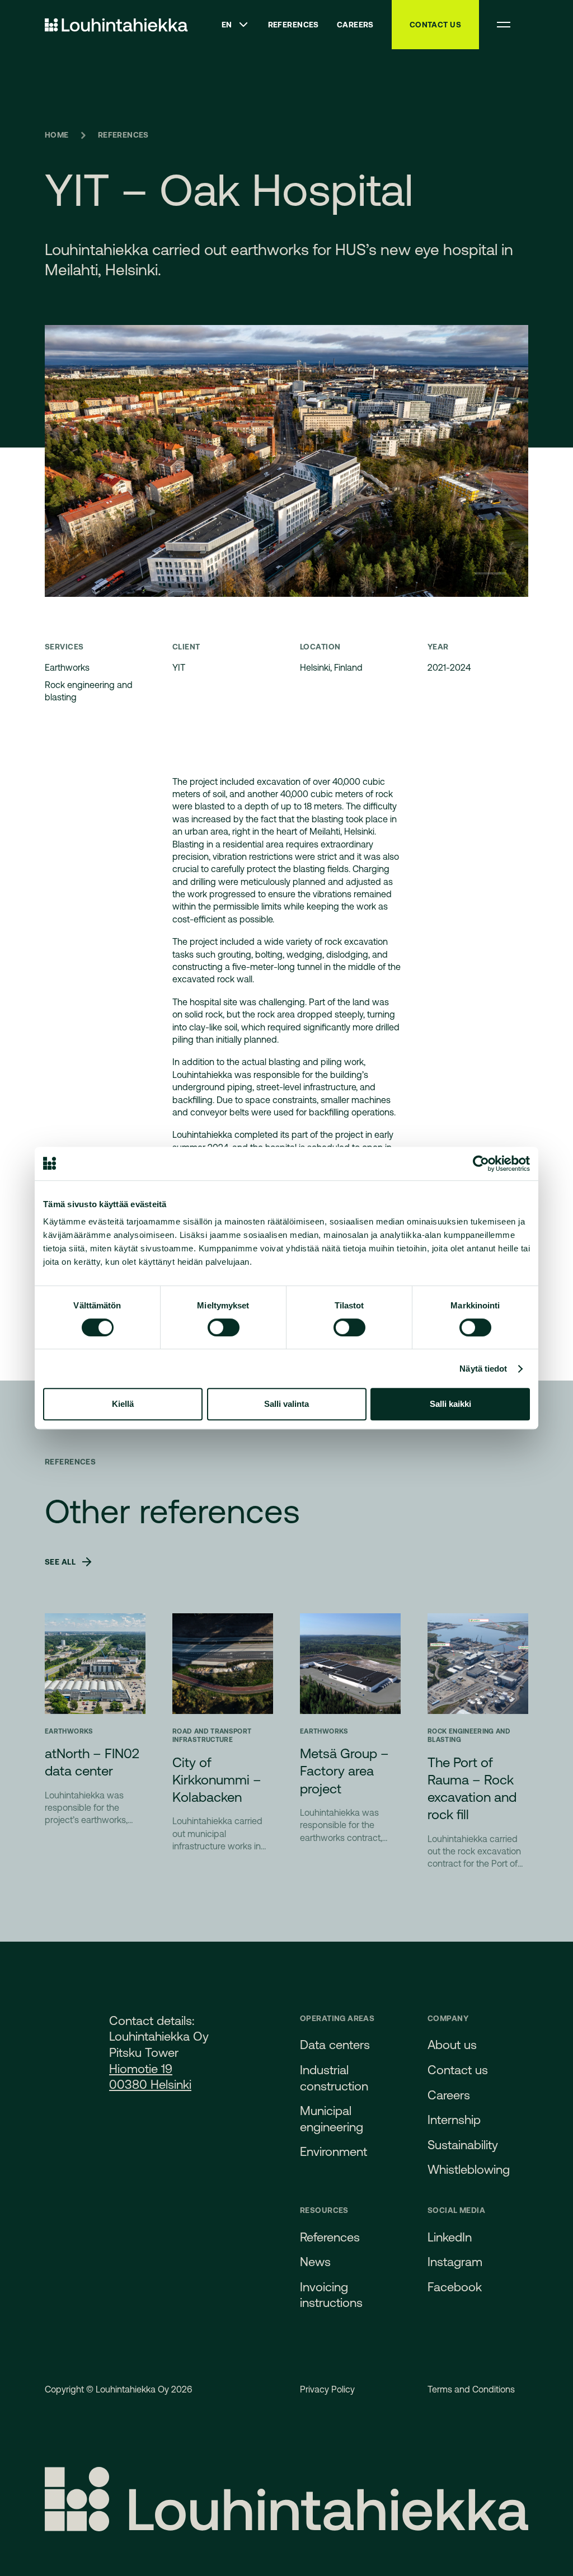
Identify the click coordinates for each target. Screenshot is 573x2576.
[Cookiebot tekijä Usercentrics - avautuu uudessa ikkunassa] (481, 1164)
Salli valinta (286, 1404)
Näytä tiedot (483, 1369)
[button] (236, 25)
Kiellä (123, 1404)
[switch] (224, 1327)
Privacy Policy (327, 2389)
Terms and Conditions (471, 2389)
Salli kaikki (450, 1404)
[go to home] (116, 25)
